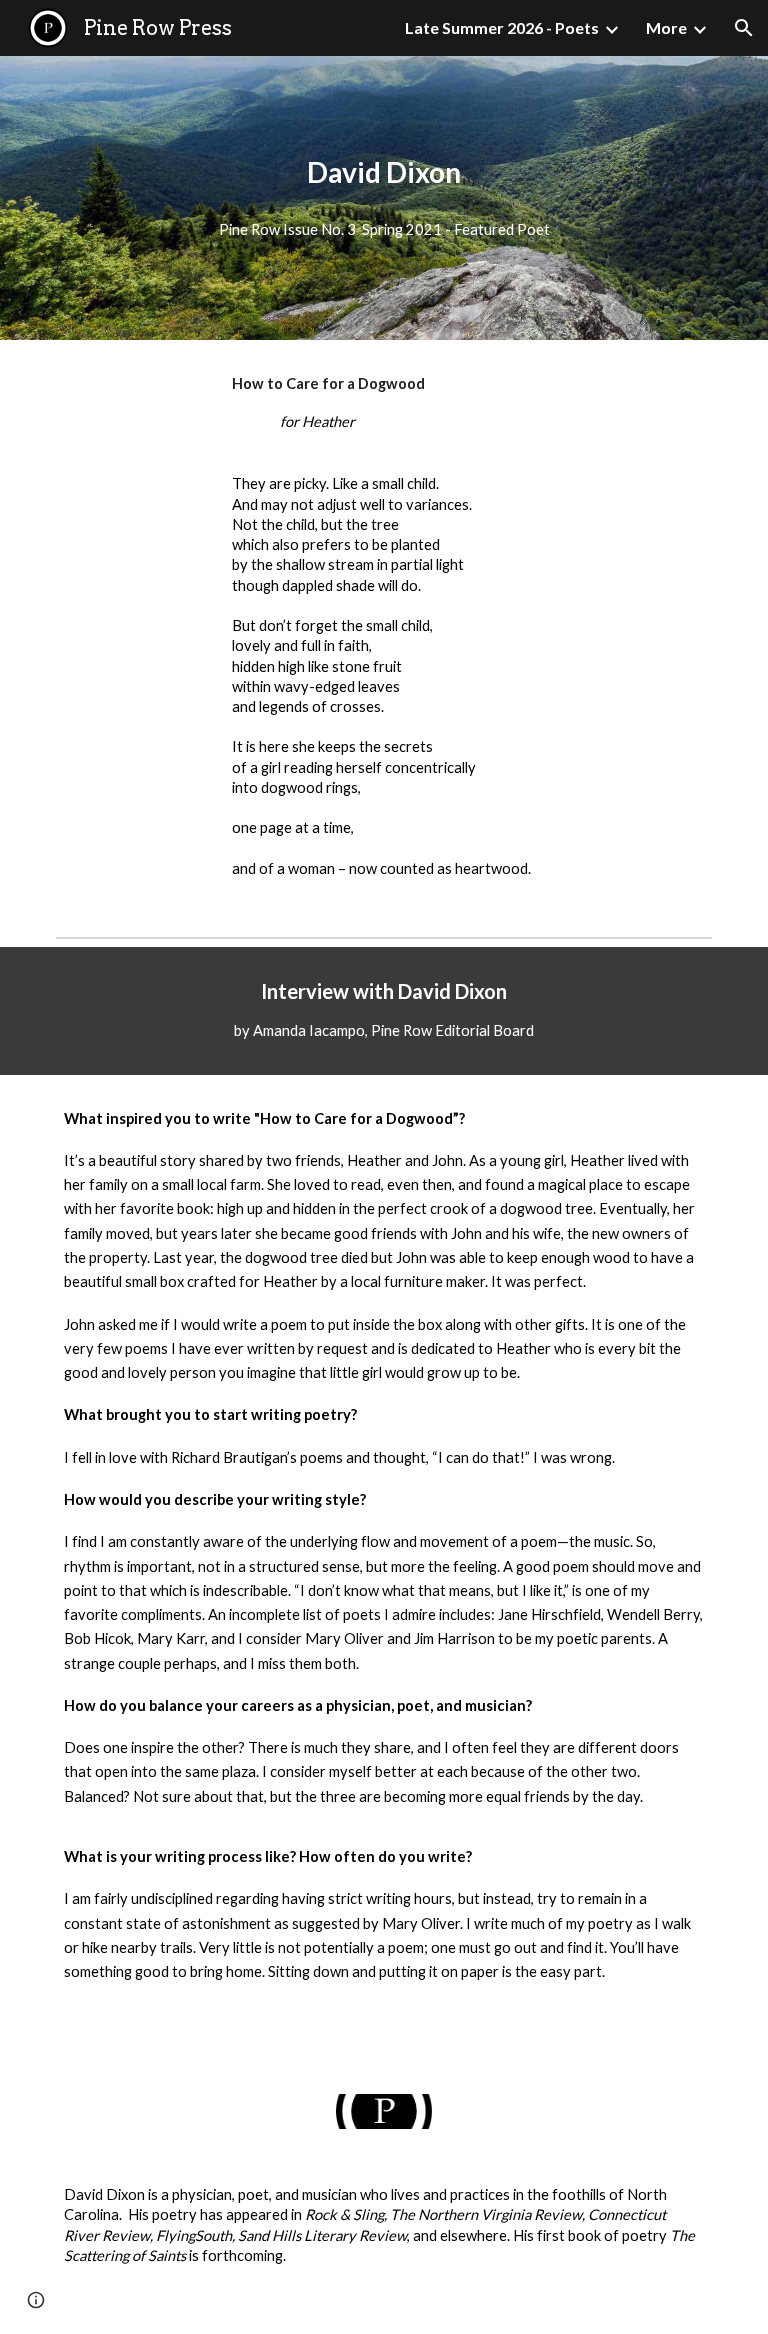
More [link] (666, 27)
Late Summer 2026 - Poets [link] (502, 27)
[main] (383, 172)
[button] (744, 28)
